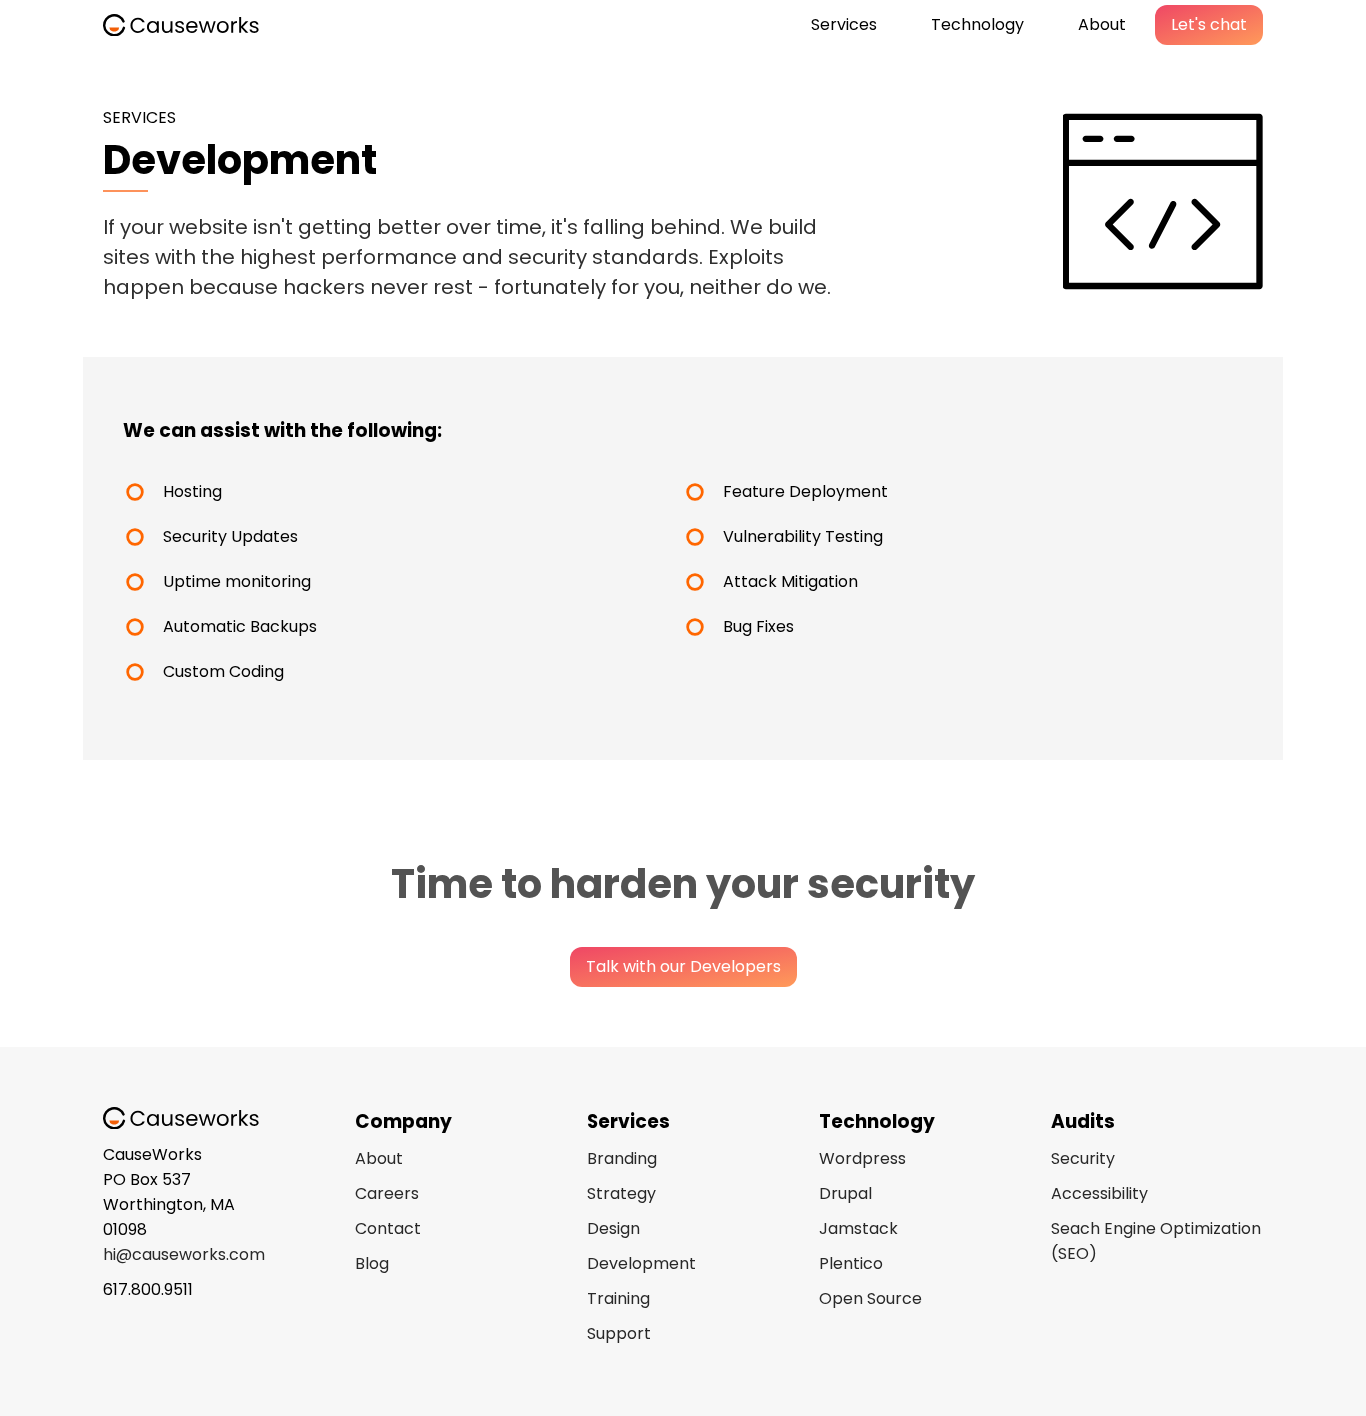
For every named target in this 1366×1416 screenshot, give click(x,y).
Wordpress (862, 1158)
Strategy (621, 1193)
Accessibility (1099, 1193)
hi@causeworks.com (184, 1254)
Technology (977, 24)
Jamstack (858, 1228)
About (1102, 24)
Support (619, 1333)
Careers (387, 1193)
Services (844, 24)
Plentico (851, 1263)
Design (613, 1228)
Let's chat (1209, 24)
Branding (622, 1158)
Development (641, 1263)
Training (618, 1298)
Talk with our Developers (683, 966)
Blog (372, 1263)
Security (1083, 1158)
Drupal (845, 1193)
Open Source (870, 1298)
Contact (388, 1228)
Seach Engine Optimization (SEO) (1156, 1241)
